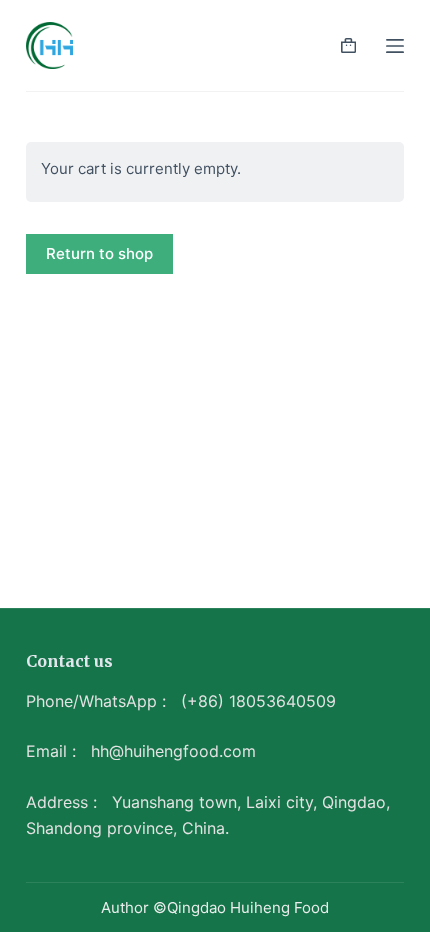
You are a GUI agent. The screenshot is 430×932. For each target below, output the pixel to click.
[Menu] (395, 46)
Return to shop (99, 253)
